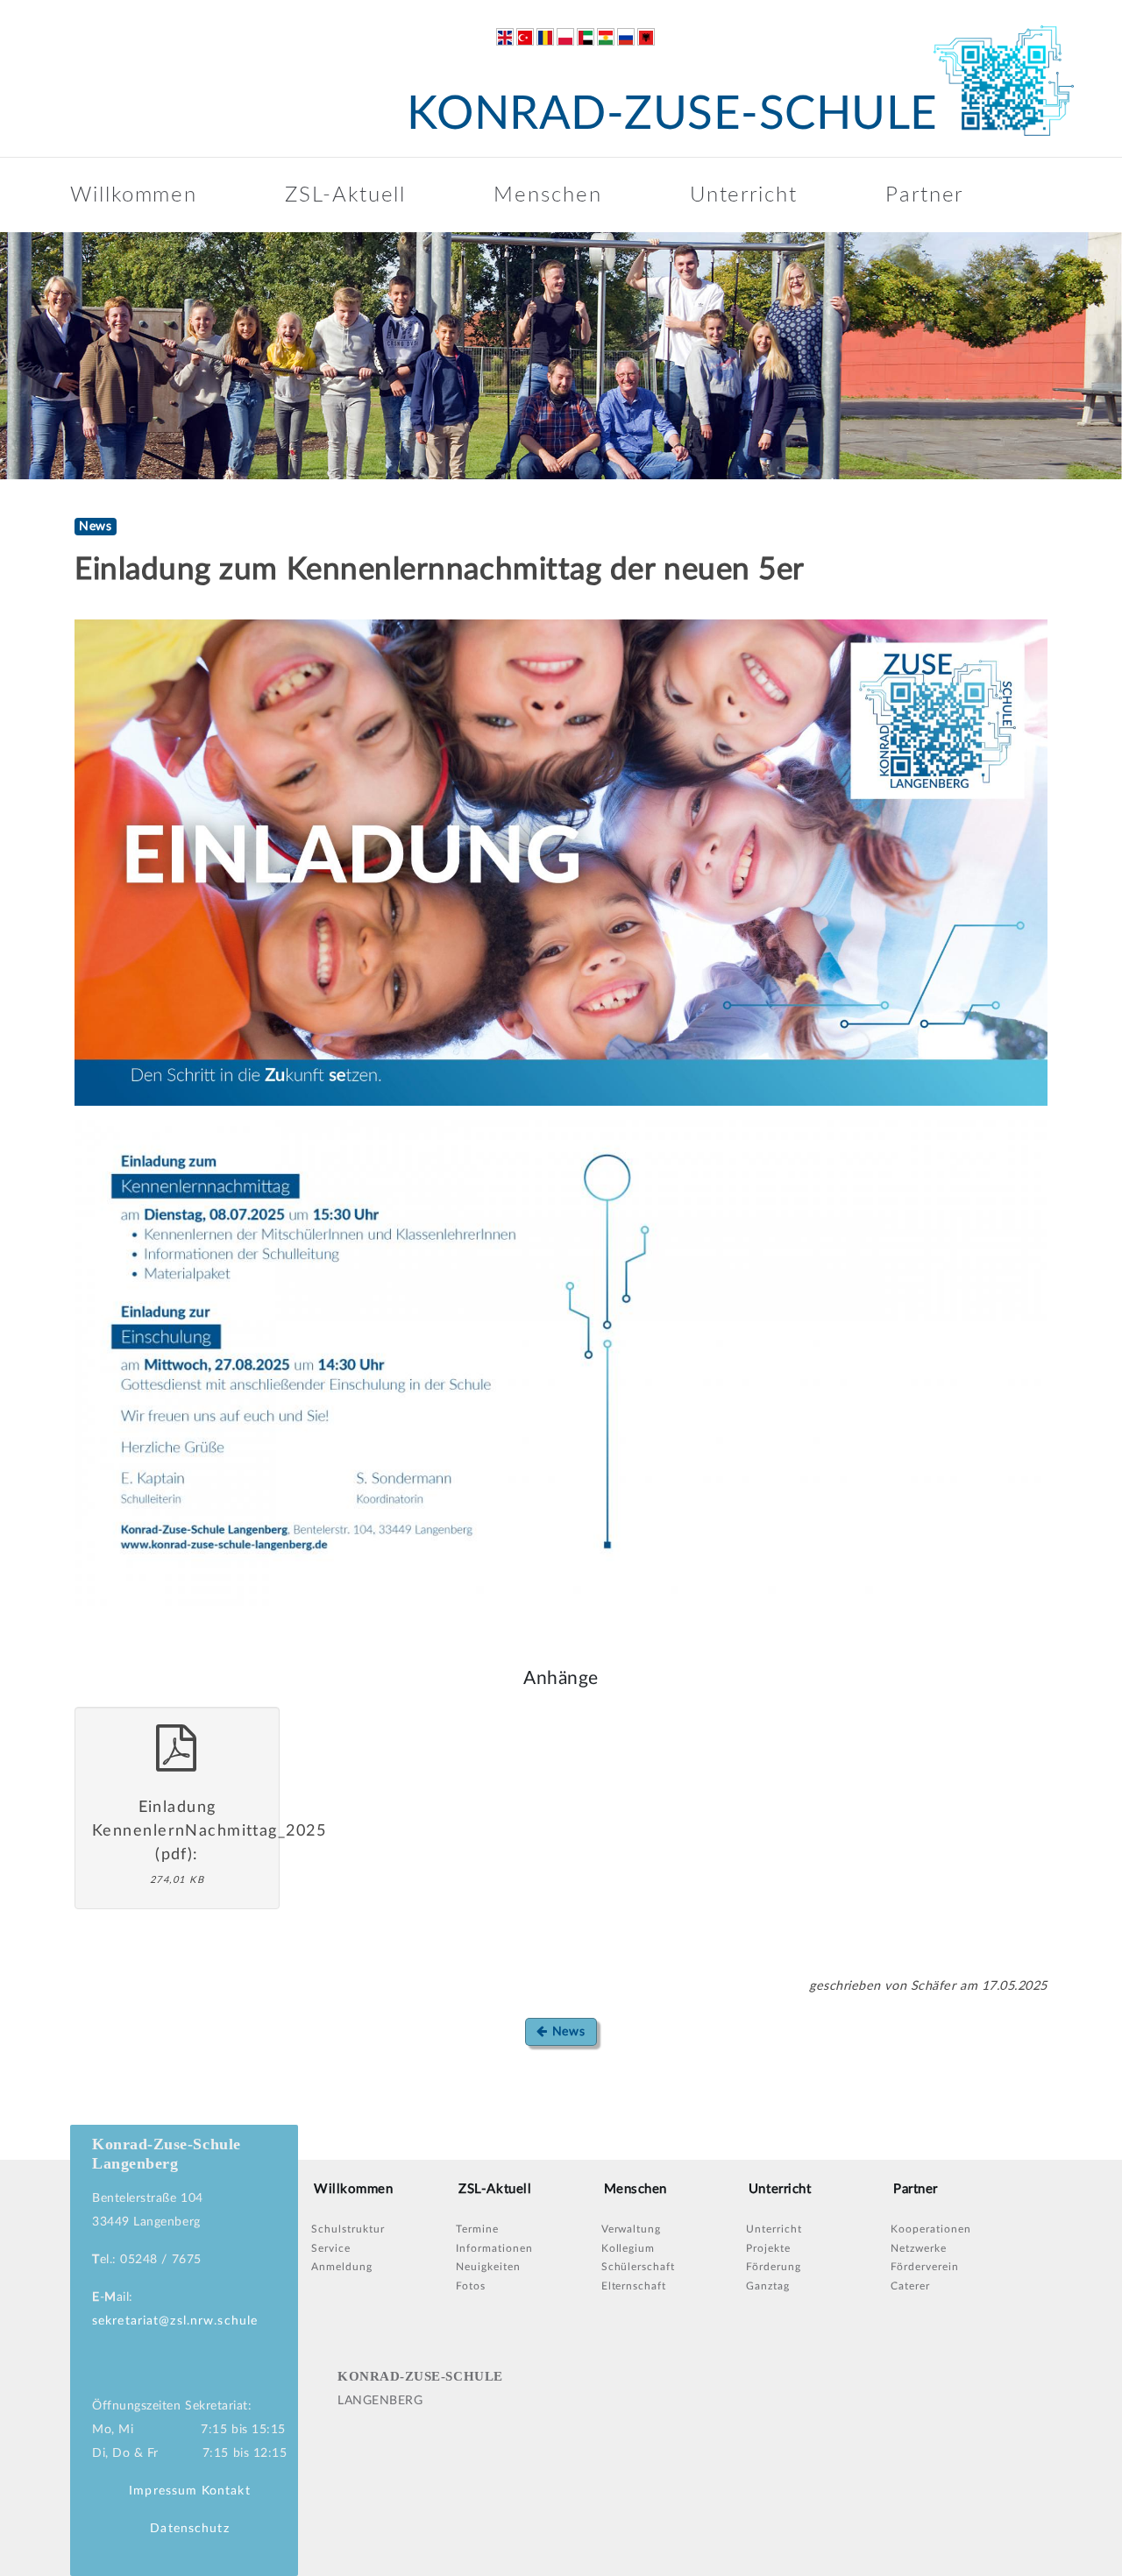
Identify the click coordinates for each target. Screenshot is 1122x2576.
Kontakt (226, 2491)
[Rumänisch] (545, 37)
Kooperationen (930, 2229)
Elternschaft (634, 2286)
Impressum (163, 2491)
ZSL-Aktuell (345, 195)
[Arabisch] (586, 37)
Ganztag (768, 2286)
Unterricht (744, 195)
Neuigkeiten (488, 2267)
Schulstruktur (348, 2229)
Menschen (547, 195)
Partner (924, 195)
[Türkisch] (525, 37)
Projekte (768, 2248)
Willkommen (134, 195)
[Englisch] (505, 37)
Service (331, 2248)
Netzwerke (919, 2248)
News (567, 2032)
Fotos (471, 2286)
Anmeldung (342, 2267)
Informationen (494, 2248)
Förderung (774, 2267)
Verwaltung (632, 2229)
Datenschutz (189, 2529)
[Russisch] (626, 37)
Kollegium (628, 2248)
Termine (477, 2229)
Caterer (910, 2286)
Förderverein (925, 2267)
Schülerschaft (638, 2267)
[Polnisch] (565, 37)
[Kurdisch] (606, 37)
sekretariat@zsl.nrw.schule (175, 2321)
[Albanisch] (646, 37)
